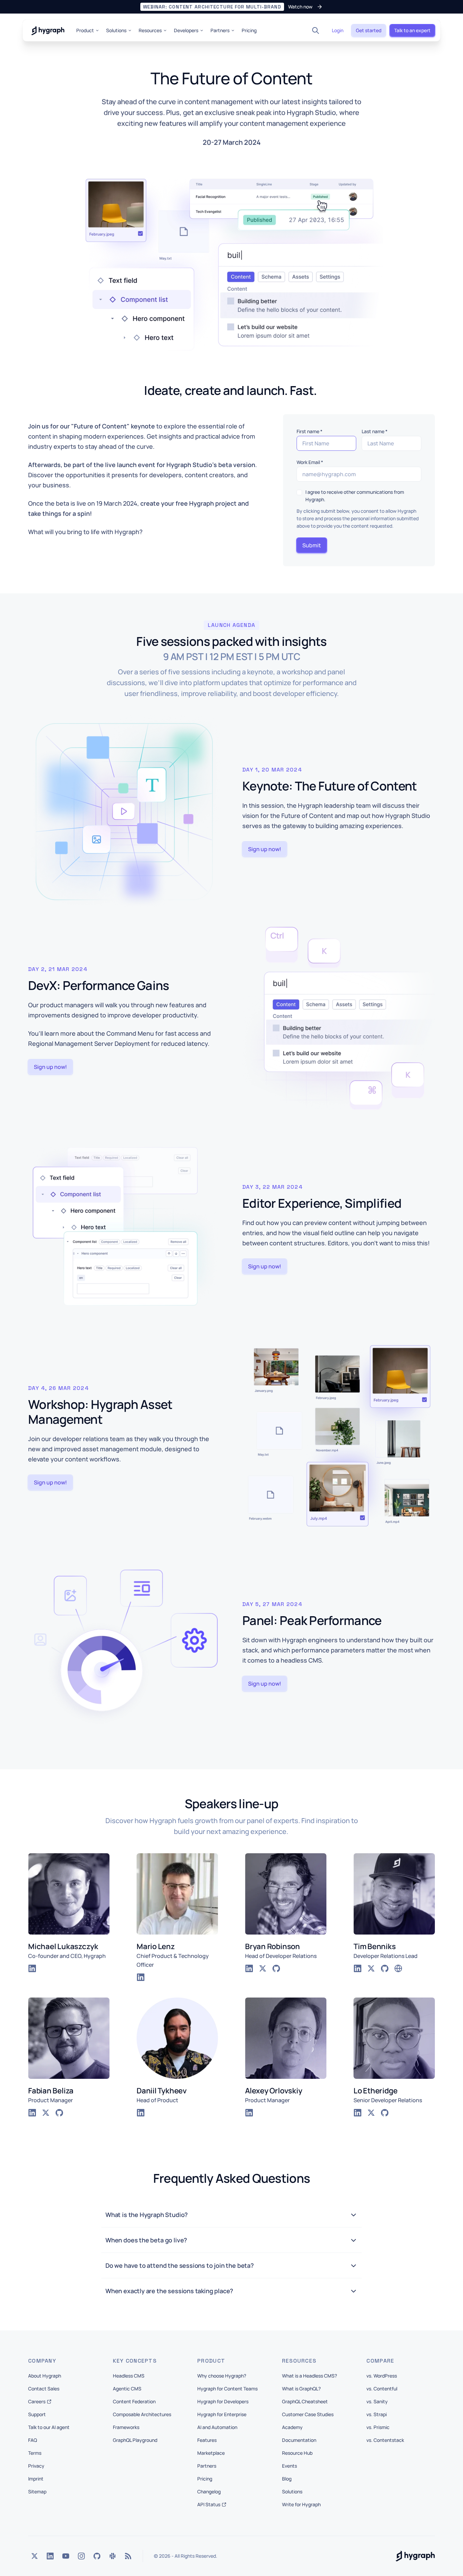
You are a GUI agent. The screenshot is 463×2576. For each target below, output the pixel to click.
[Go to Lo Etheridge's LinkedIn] (358, 2113)
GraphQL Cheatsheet (305, 2401)
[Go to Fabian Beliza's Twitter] (46, 2113)
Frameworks (126, 2427)
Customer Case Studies (308, 2414)
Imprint (36, 2479)
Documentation (299, 2440)
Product (85, 30)
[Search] (316, 30)
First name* (309, 431)
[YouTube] (66, 2556)
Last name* (375, 431)
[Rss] (128, 2556)
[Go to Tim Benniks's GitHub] (385, 1968)
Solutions (116, 30)
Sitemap (37, 2491)
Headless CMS (129, 2376)
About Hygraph (45, 2376)
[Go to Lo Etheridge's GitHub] (385, 2113)
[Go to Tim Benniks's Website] (398, 1968)
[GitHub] (97, 2556)
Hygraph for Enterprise (222, 2414)
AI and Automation (217, 2427)
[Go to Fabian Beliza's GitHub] (59, 2113)
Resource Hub (297, 2453)
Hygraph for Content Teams (227, 2389)
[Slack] (113, 2556)
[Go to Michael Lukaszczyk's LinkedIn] (32, 1968)
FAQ (33, 2440)
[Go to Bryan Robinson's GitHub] (276, 1968)
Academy (292, 2427)
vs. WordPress (382, 2376)
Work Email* (310, 462)
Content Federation (134, 2401)
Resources (150, 30)
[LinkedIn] (50, 2556)
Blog (287, 2479)
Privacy (36, 2466)
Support (37, 2414)
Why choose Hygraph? (222, 2376)
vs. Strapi (377, 2414)
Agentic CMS (127, 2389)
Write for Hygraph (301, 2504)
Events (289, 2466)
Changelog (209, 2491)
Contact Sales (44, 2389)
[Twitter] (35, 2556)
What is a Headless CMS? (309, 2376)
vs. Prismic (378, 2427)
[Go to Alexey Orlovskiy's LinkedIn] (249, 2113)
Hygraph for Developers (223, 2401)
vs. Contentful (382, 2389)
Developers (186, 30)
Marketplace (211, 2453)
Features (207, 2440)
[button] (231, 7)
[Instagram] (81, 2556)
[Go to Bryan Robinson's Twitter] (263, 1968)
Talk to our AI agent (49, 2427)
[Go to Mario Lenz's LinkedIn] (141, 1977)
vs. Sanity (377, 2401)
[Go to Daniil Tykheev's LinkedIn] (141, 2113)
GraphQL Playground (135, 2440)
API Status (209, 2504)
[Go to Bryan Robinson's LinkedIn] (249, 1968)
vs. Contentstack (385, 2440)
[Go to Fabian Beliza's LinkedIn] (32, 2113)
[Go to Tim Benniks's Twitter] (371, 1968)
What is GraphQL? (301, 2389)
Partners (220, 30)
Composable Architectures (142, 2414)
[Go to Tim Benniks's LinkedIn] (358, 1968)
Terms (35, 2453)
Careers (37, 2401)
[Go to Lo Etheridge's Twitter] (371, 2113)
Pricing (249, 30)
